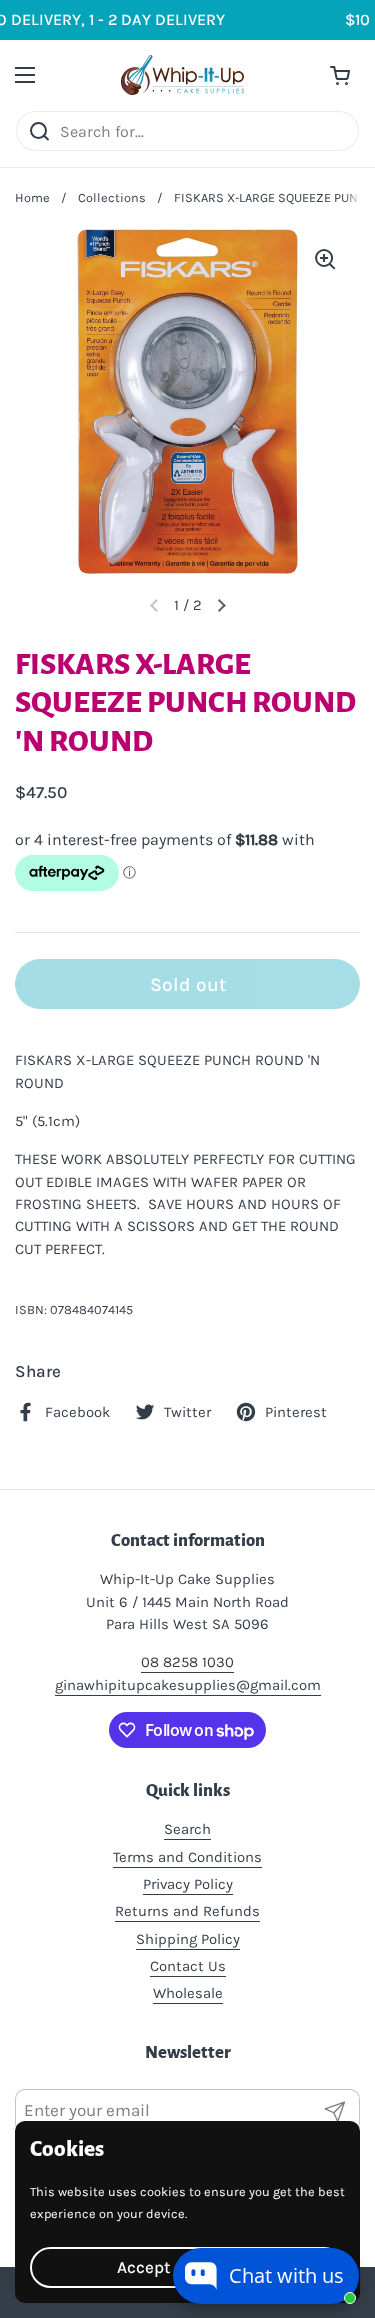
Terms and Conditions (187, 1857)
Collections (112, 197)
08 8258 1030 (187, 1662)
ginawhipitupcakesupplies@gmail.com (188, 1685)
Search (187, 1829)
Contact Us (188, 1966)
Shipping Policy (188, 1939)
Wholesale (188, 1993)
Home (32, 197)
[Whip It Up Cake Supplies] (182, 75)
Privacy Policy (188, 1884)
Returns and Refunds (187, 1911)
